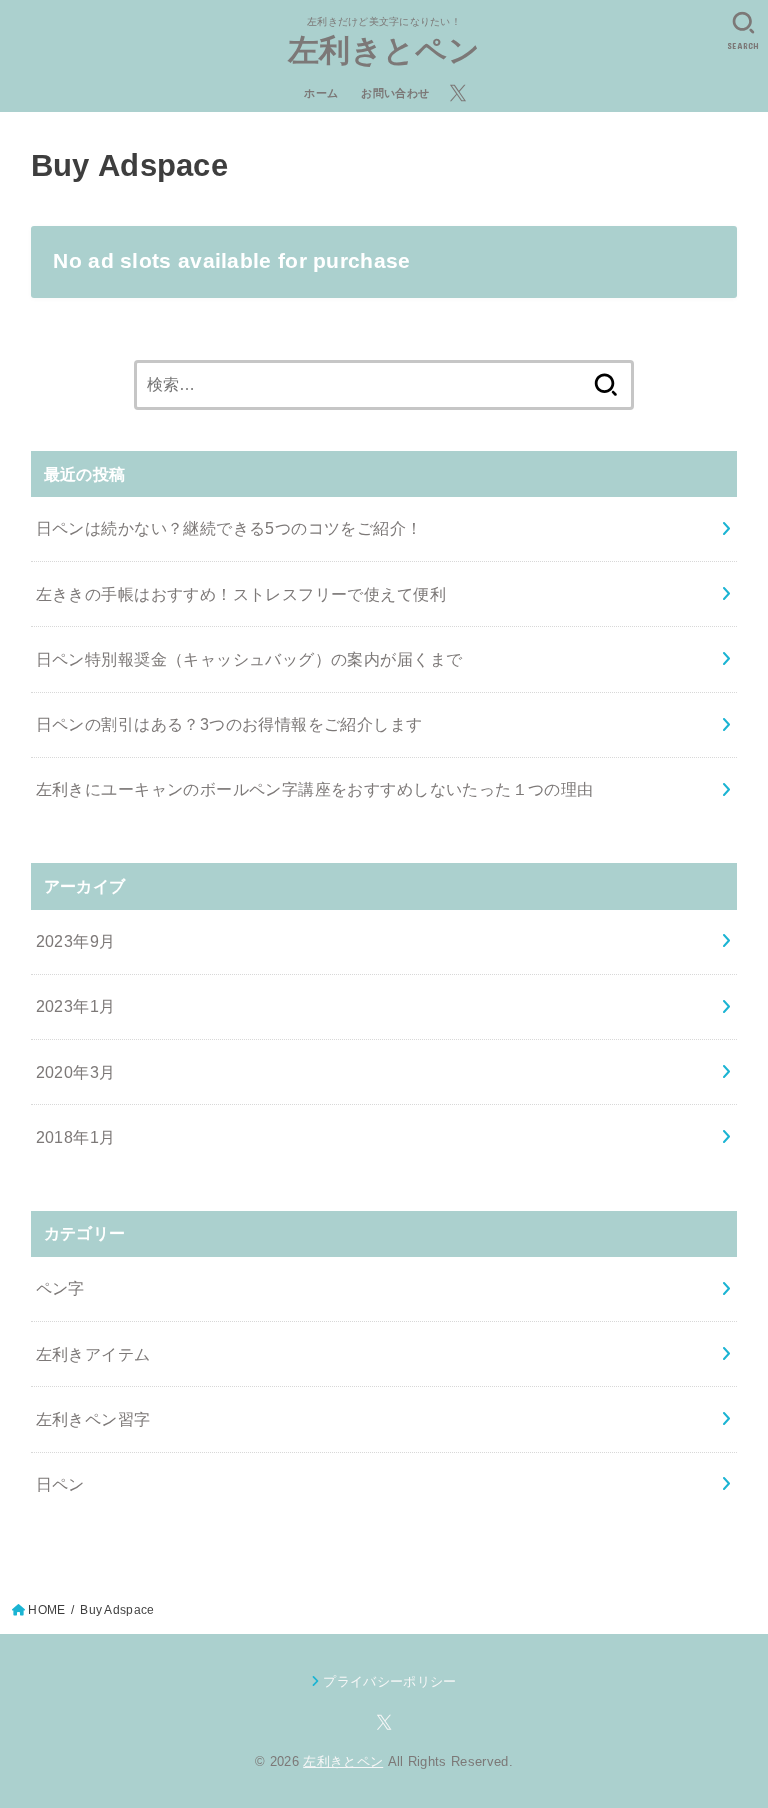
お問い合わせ (395, 93)
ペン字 (60, 1288)
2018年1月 (76, 1137)
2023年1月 (76, 1006)
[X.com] (458, 93)
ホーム (321, 93)
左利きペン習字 (93, 1419)
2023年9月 (76, 941)
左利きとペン (384, 50)
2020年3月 (76, 1072)
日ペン (60, 1484)
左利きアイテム (93, 1354)
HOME (46, 1610)
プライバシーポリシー (389, 1681)
